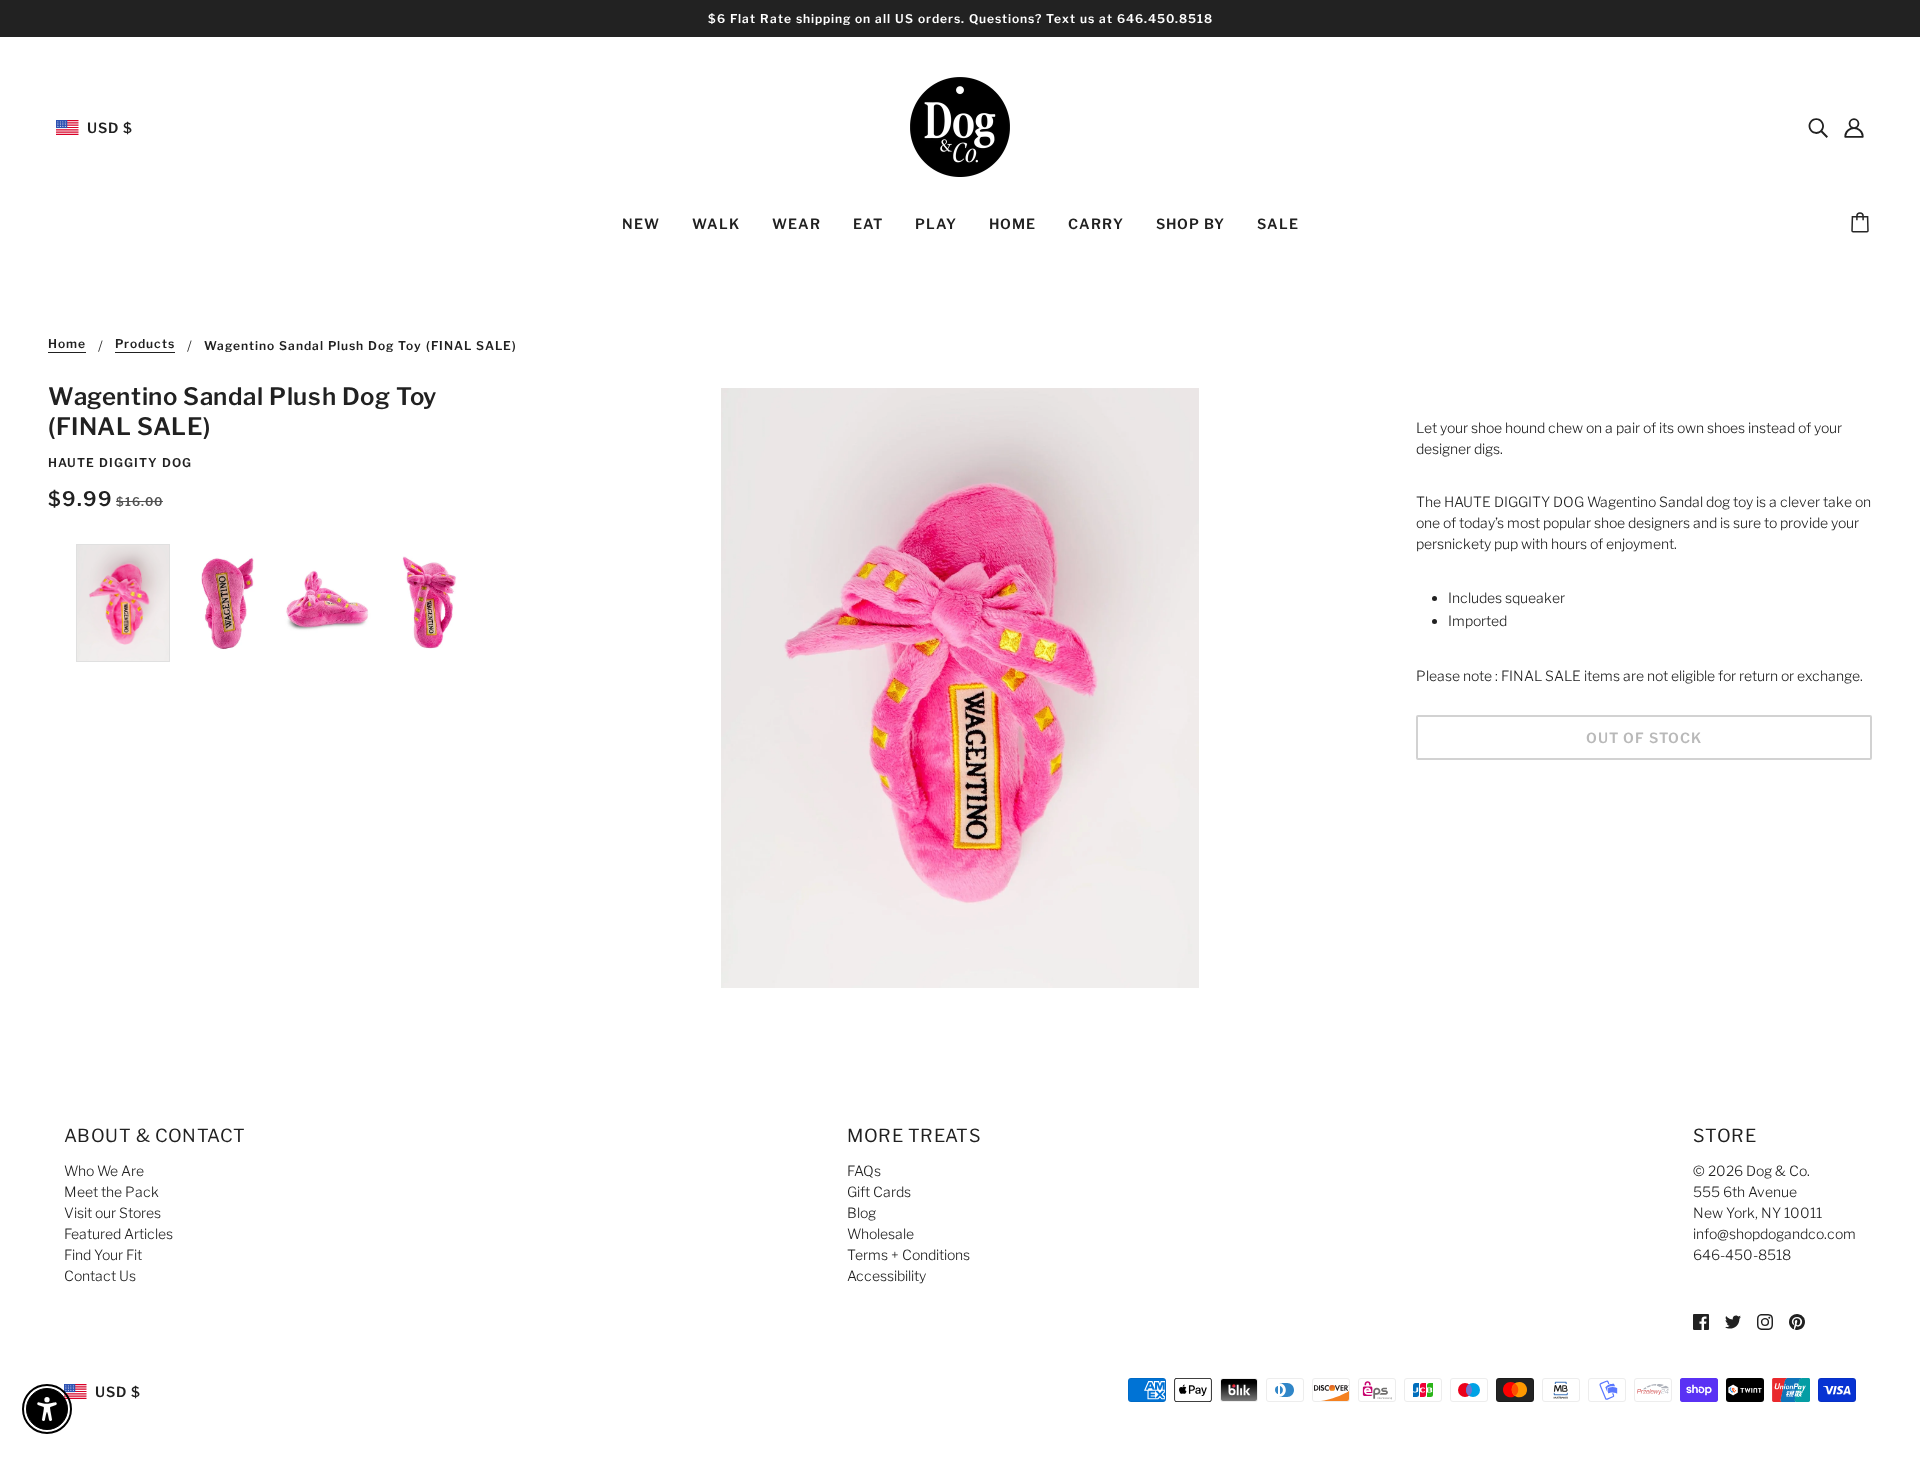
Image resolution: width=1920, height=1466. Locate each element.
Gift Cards (879, 1191)
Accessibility (886, 1275)
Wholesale (880, 1233)
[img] (1818, 127)
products (145, 344)
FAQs (864, 1170)
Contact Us (100, 1275)
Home (67, 344)
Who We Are (104, 1170)
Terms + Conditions (908, 1254)
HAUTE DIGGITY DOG (120, 462)
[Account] (1854, 127)
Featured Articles (118, 1233)
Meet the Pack (111, 1191)
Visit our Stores (112, 1212)
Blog (861, 1212)
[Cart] (1863, 224)
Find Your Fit (103, 1254)
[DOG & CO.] (960, 125)
